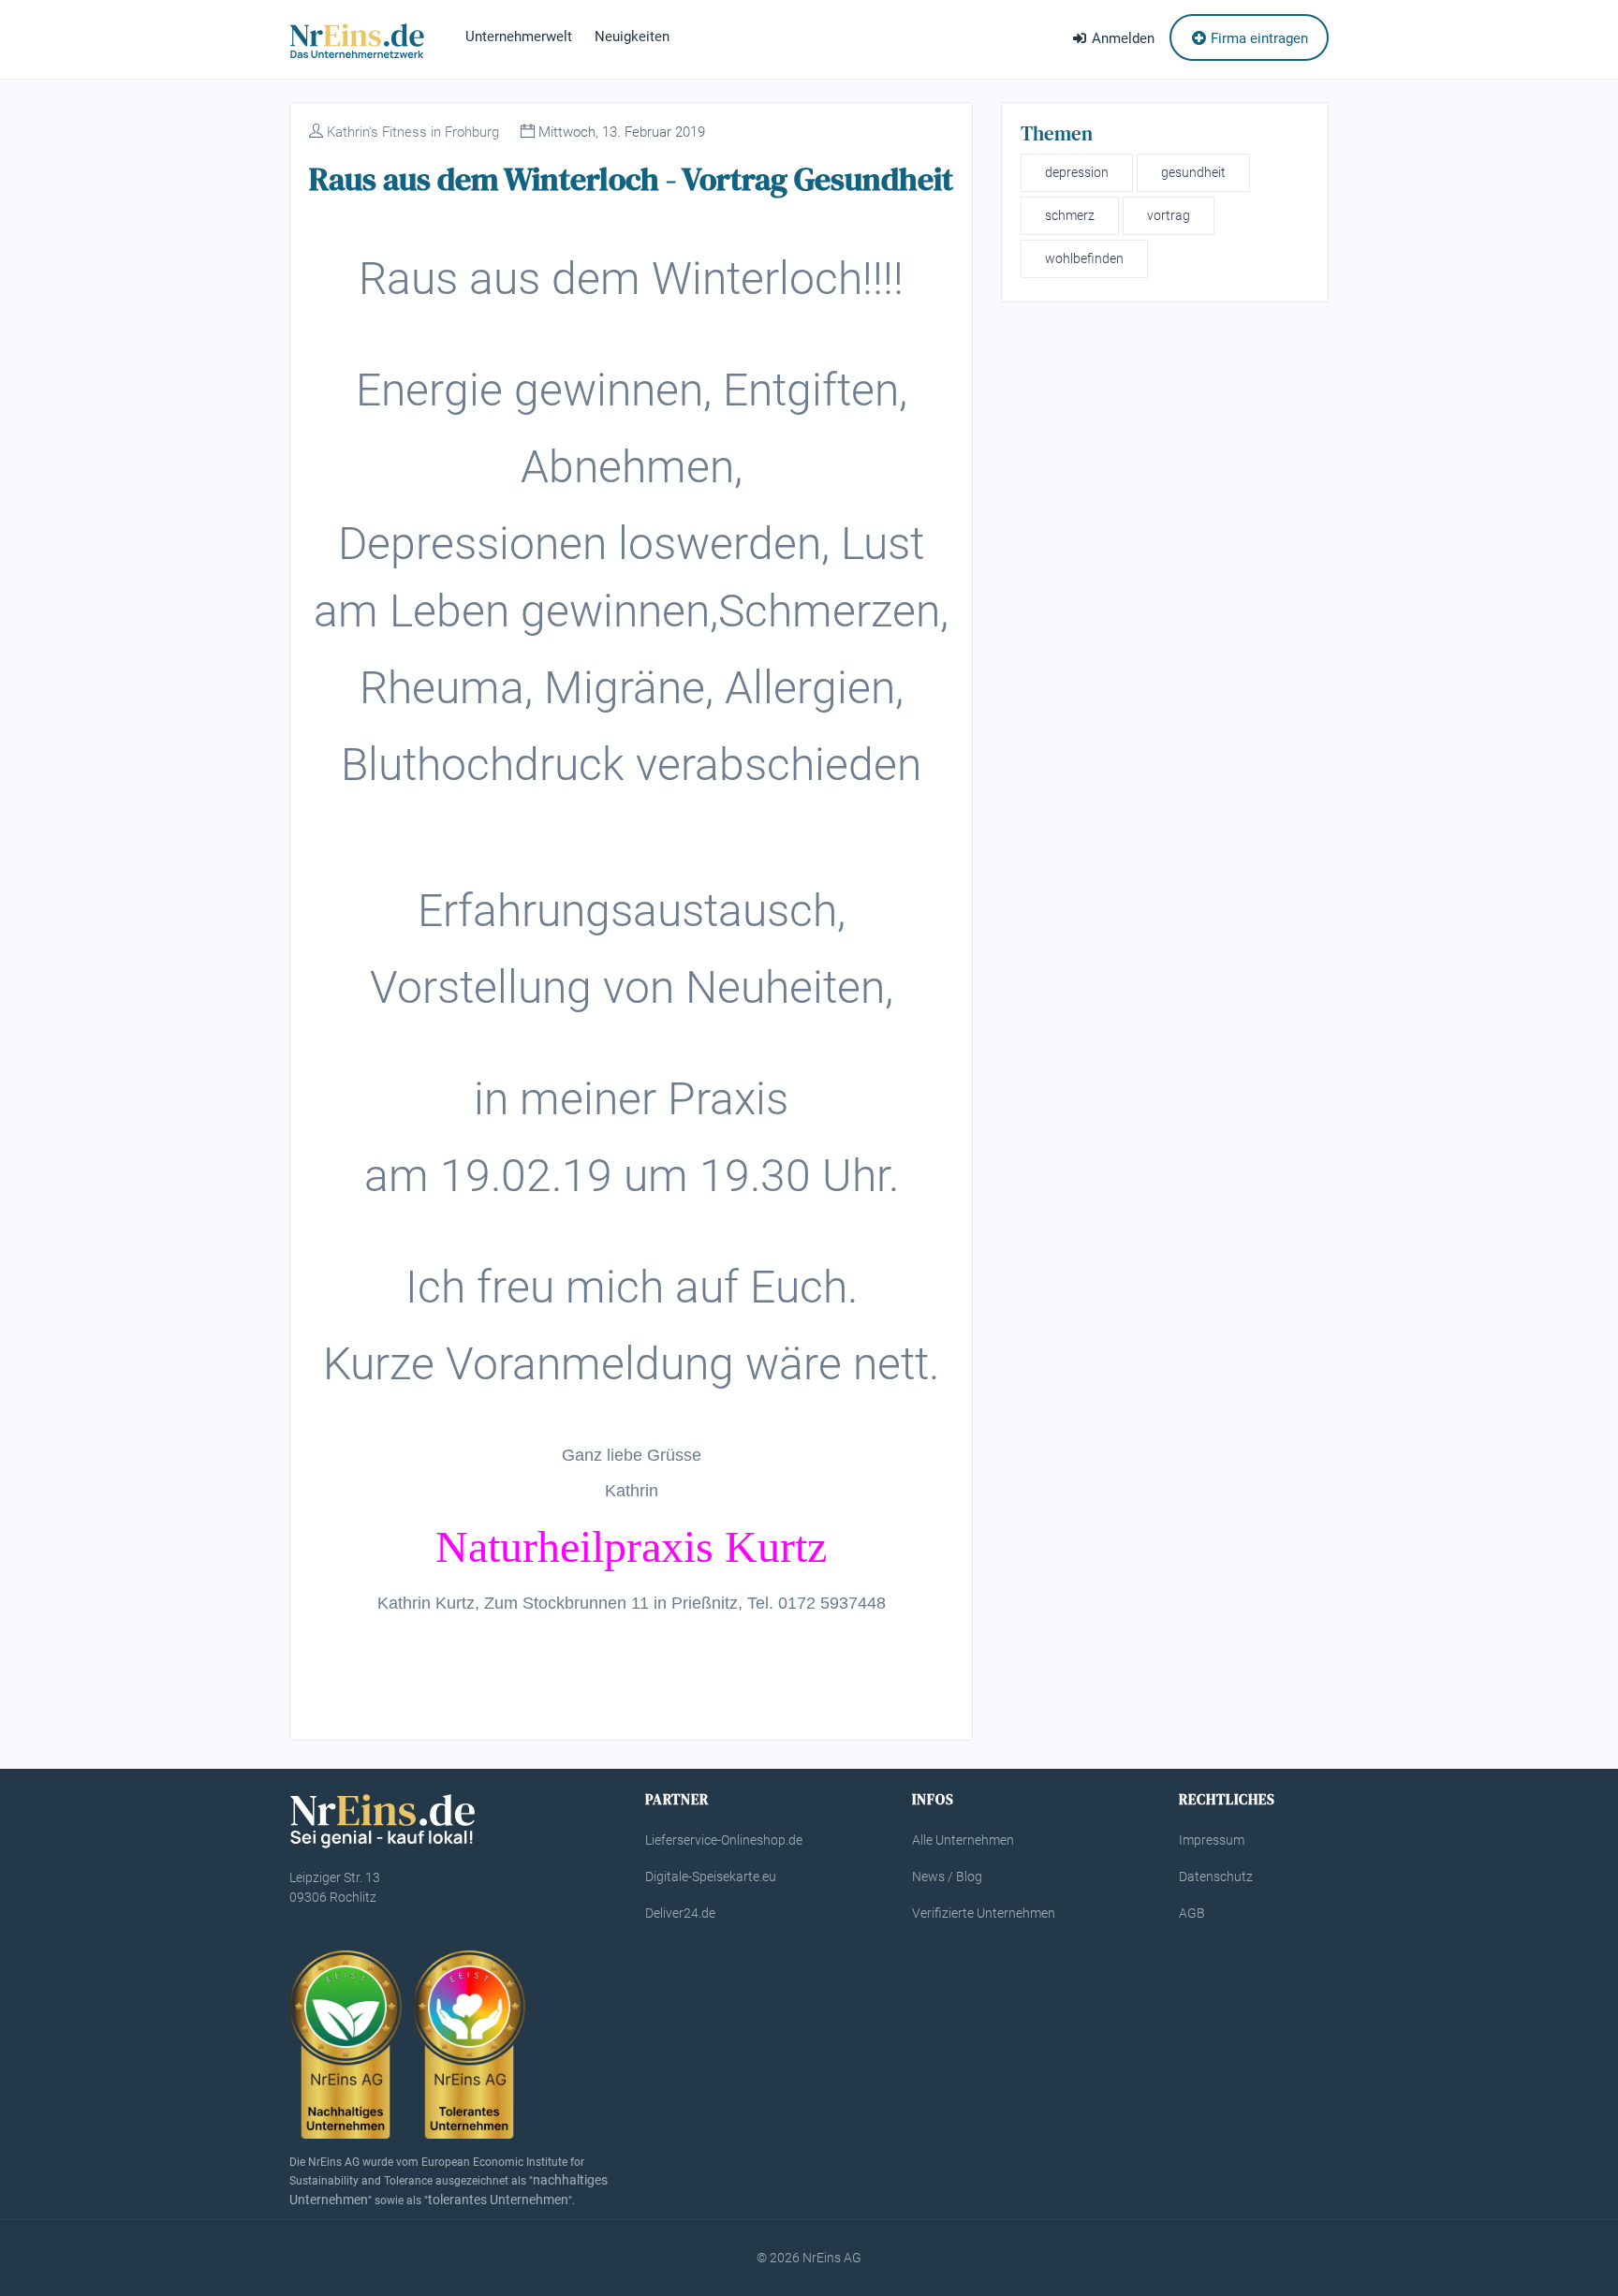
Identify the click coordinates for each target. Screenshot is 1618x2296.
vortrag (1169, 215)
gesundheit (1193, 172)
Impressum (1212, 1840)
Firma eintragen (1258, 38)
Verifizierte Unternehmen (984, 1913)
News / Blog (947, 1877)
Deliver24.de (680, 1913)
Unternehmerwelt (519, 37)
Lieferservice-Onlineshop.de (724, 1840)
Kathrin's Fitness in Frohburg (413, 132)
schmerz (1070, 215)
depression (1077, 172)
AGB (1192, 1913)
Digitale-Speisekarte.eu (711, 1877)
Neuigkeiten (632, 37)
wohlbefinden (1084, 258)
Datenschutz (1216, 1877)
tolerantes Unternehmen (498, 2200)
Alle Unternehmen (963, 1840)
